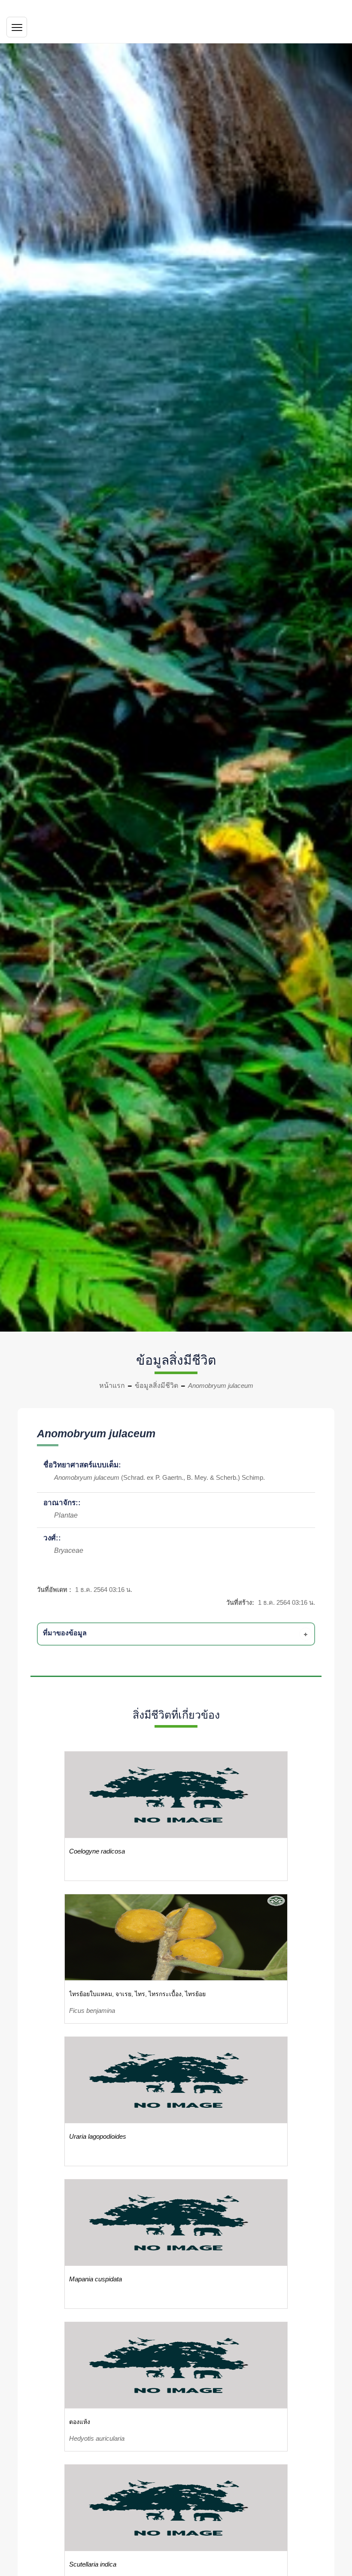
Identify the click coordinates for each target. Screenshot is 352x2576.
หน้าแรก (112, 1386)
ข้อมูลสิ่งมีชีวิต (156, 1386)
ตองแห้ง (80, 2422)
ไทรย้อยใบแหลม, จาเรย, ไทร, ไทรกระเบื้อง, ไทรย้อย (137, 1994)
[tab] (178, 1634)
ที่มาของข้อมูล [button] (65, 1633)
